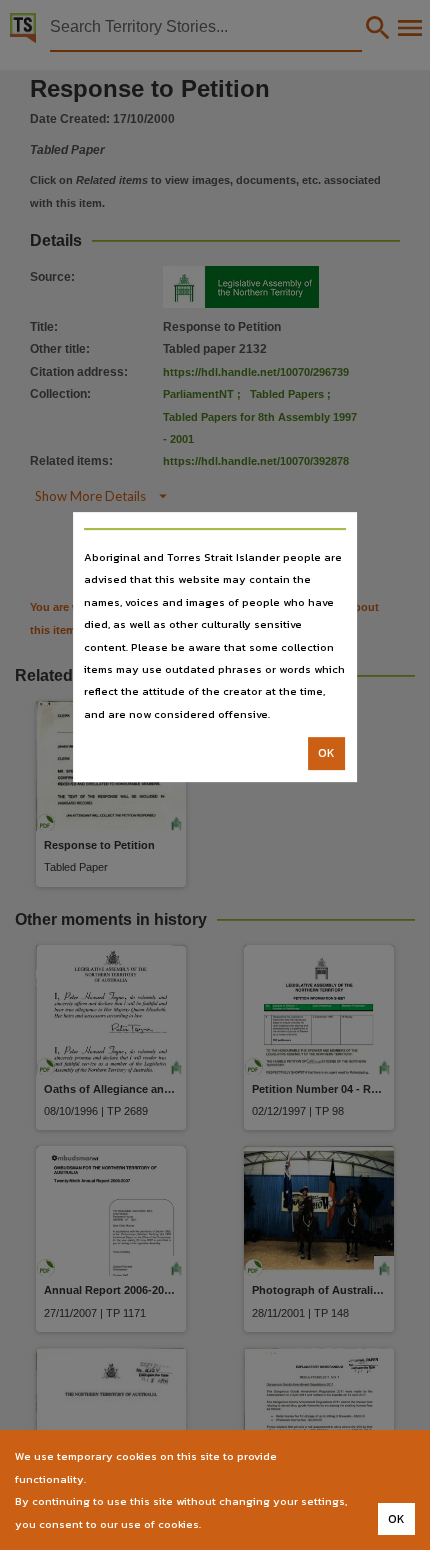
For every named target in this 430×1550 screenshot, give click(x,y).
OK (326, 753)
